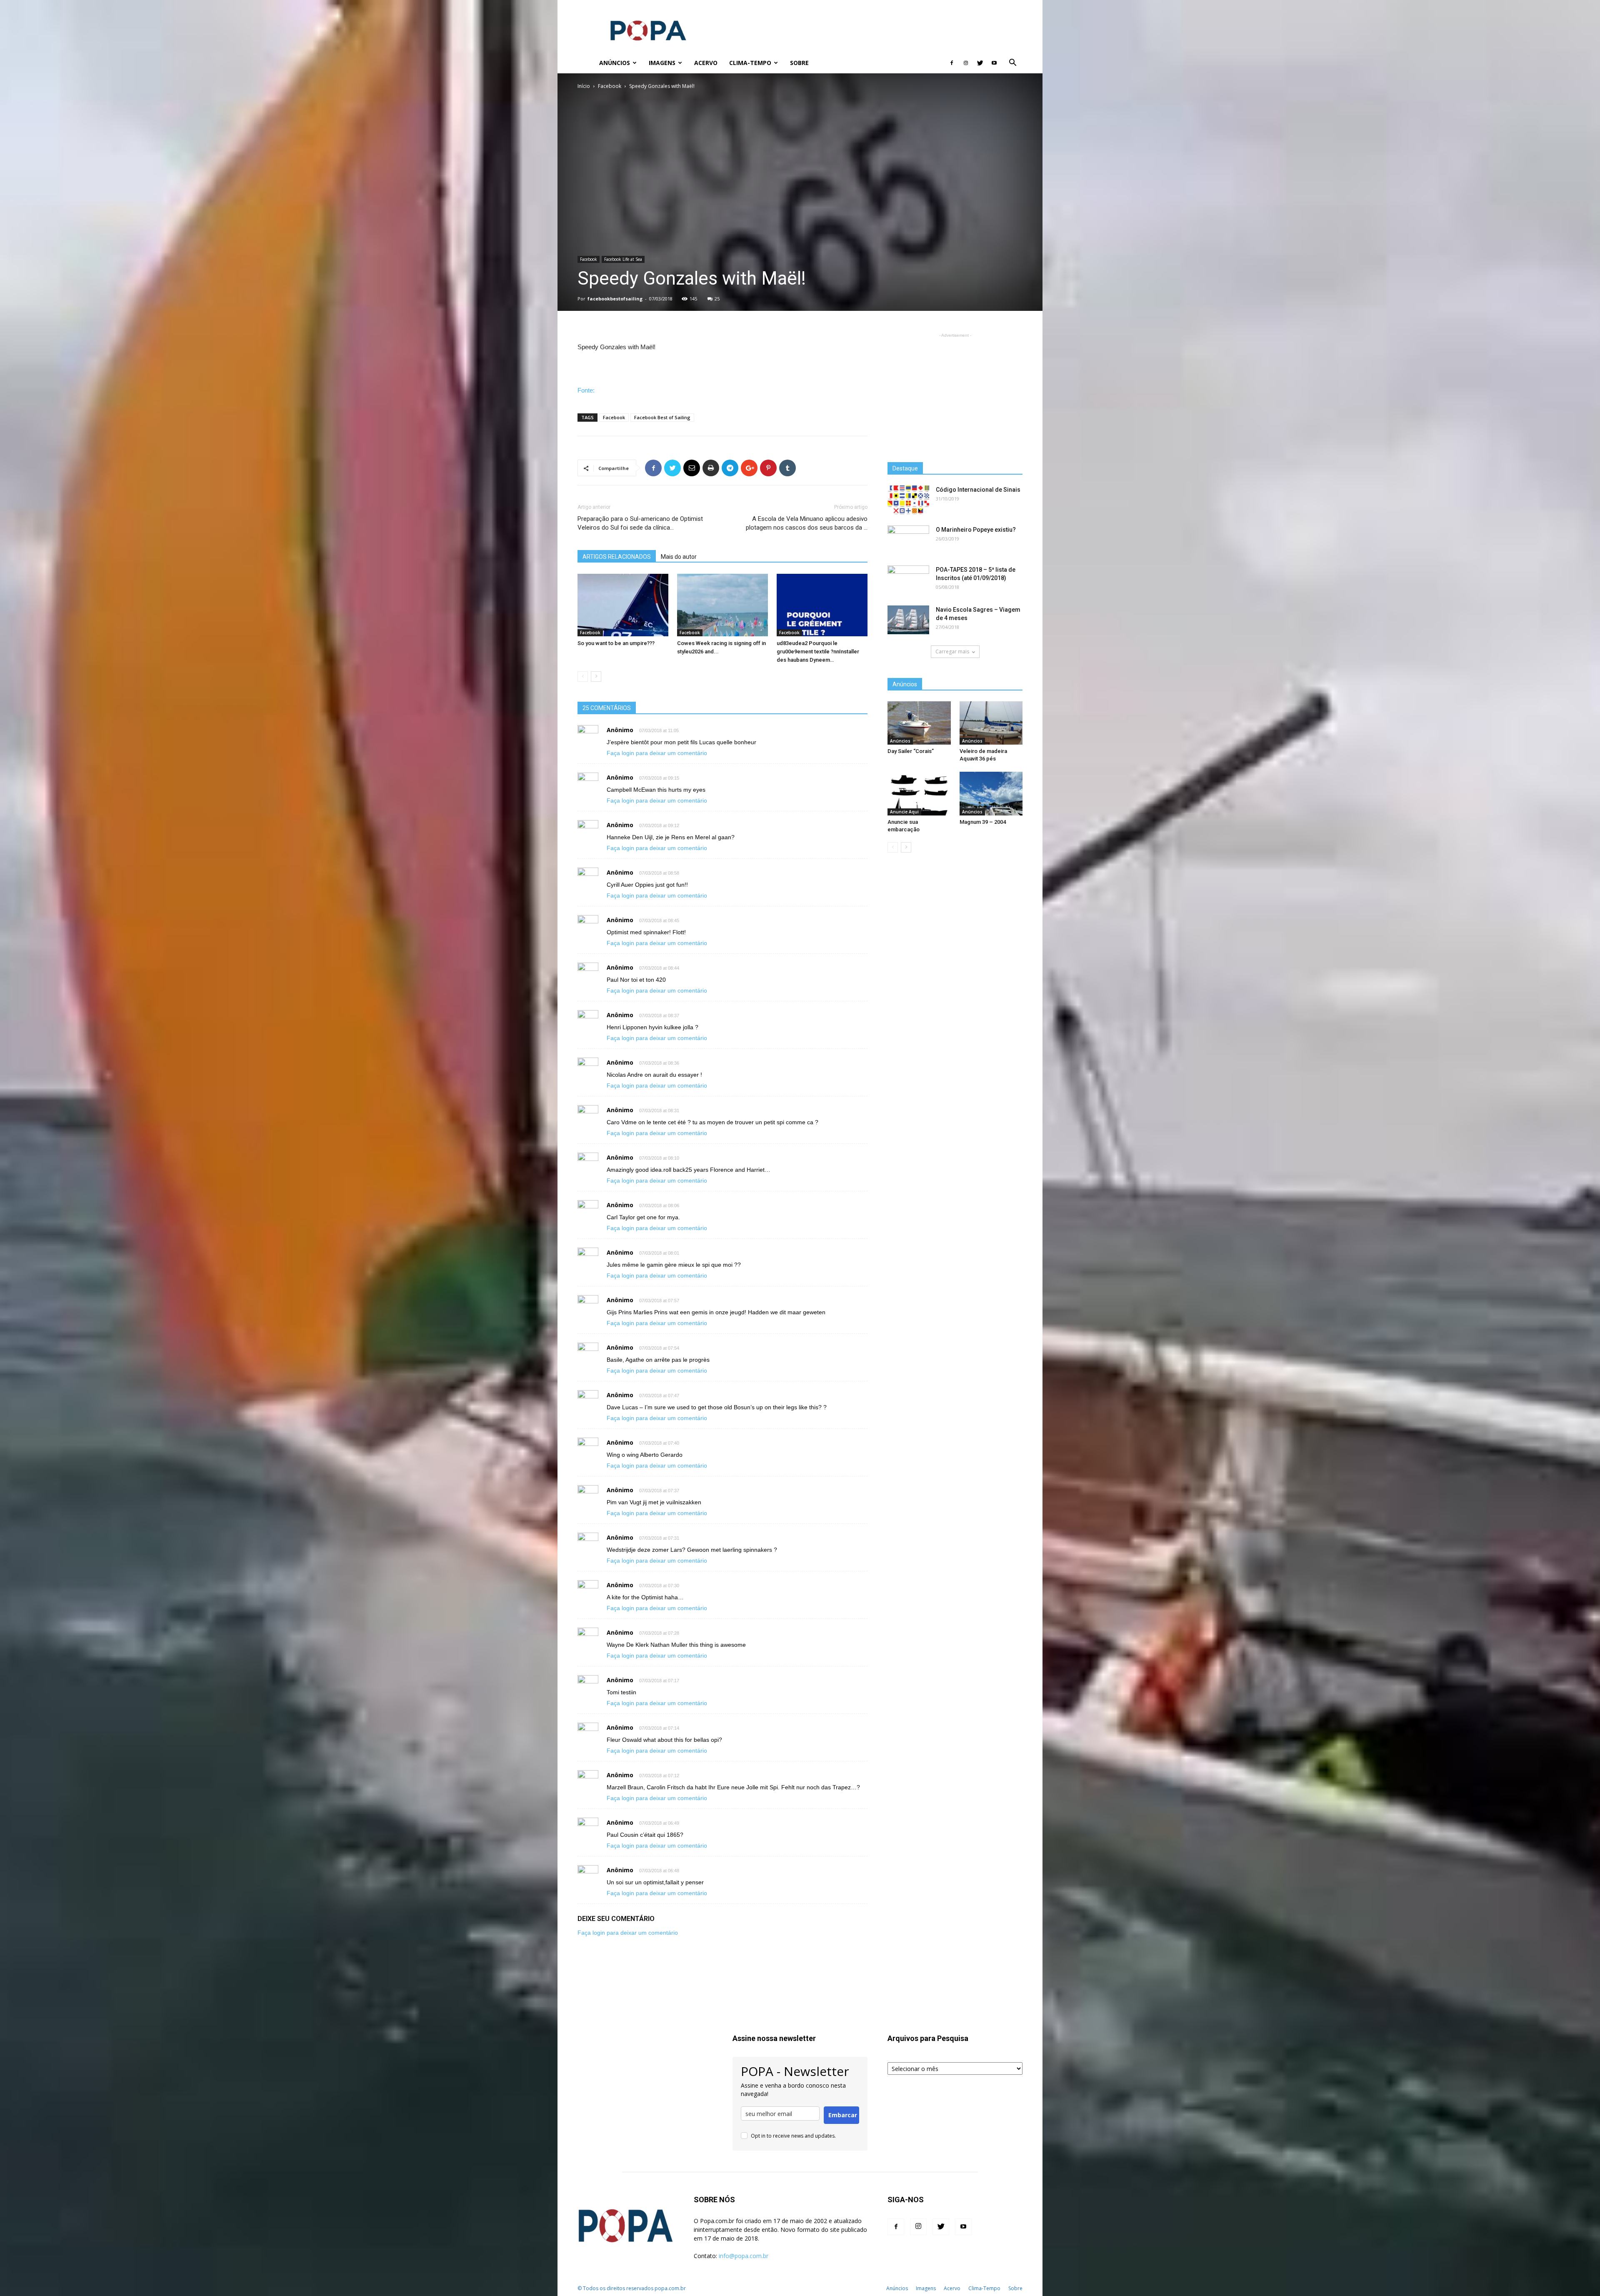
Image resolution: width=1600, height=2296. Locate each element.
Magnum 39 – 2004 (983, 822)
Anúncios (615, 63)
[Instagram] (966, 63)
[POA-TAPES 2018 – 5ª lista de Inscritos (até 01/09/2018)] (908, 580)
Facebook (610, 86)
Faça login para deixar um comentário (657, 753)
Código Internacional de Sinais (978, 490)
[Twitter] (980, 63)
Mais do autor (679, 557)
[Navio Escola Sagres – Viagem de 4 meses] (908, 620)
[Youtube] (994, 63)
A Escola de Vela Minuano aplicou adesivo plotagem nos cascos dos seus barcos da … (807, 523)
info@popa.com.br (744, 2256)
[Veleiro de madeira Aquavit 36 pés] (991, 723)
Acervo (706, 63)
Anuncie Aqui (904, 812)
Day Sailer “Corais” (911, 751)
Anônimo (620, 730)
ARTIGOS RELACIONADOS (617, 557)
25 (717, 299)
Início (584, 86)
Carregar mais (952, 652)
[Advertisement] (871, 30)
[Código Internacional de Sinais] (908, 500)
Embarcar (843, 2115)
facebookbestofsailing (615, 299)
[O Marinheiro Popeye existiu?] (908, 540)
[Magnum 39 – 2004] (991, 793)
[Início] (585, 63)
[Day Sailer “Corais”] (919, 723)
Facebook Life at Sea (623, 259)
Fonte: (586, 390)
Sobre (799, 63)
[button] (1012, 64)
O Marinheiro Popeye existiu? (976, 530)
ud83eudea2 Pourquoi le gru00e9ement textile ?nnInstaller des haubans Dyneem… (818, 652)
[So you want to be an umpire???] (623, 605)
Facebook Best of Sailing (662, 417)
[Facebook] (952, 63)
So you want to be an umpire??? (616, 643)
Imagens (662, 63)
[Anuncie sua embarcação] (919, 793)
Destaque (905, 468)
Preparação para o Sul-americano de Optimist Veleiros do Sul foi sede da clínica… (640, 523)
